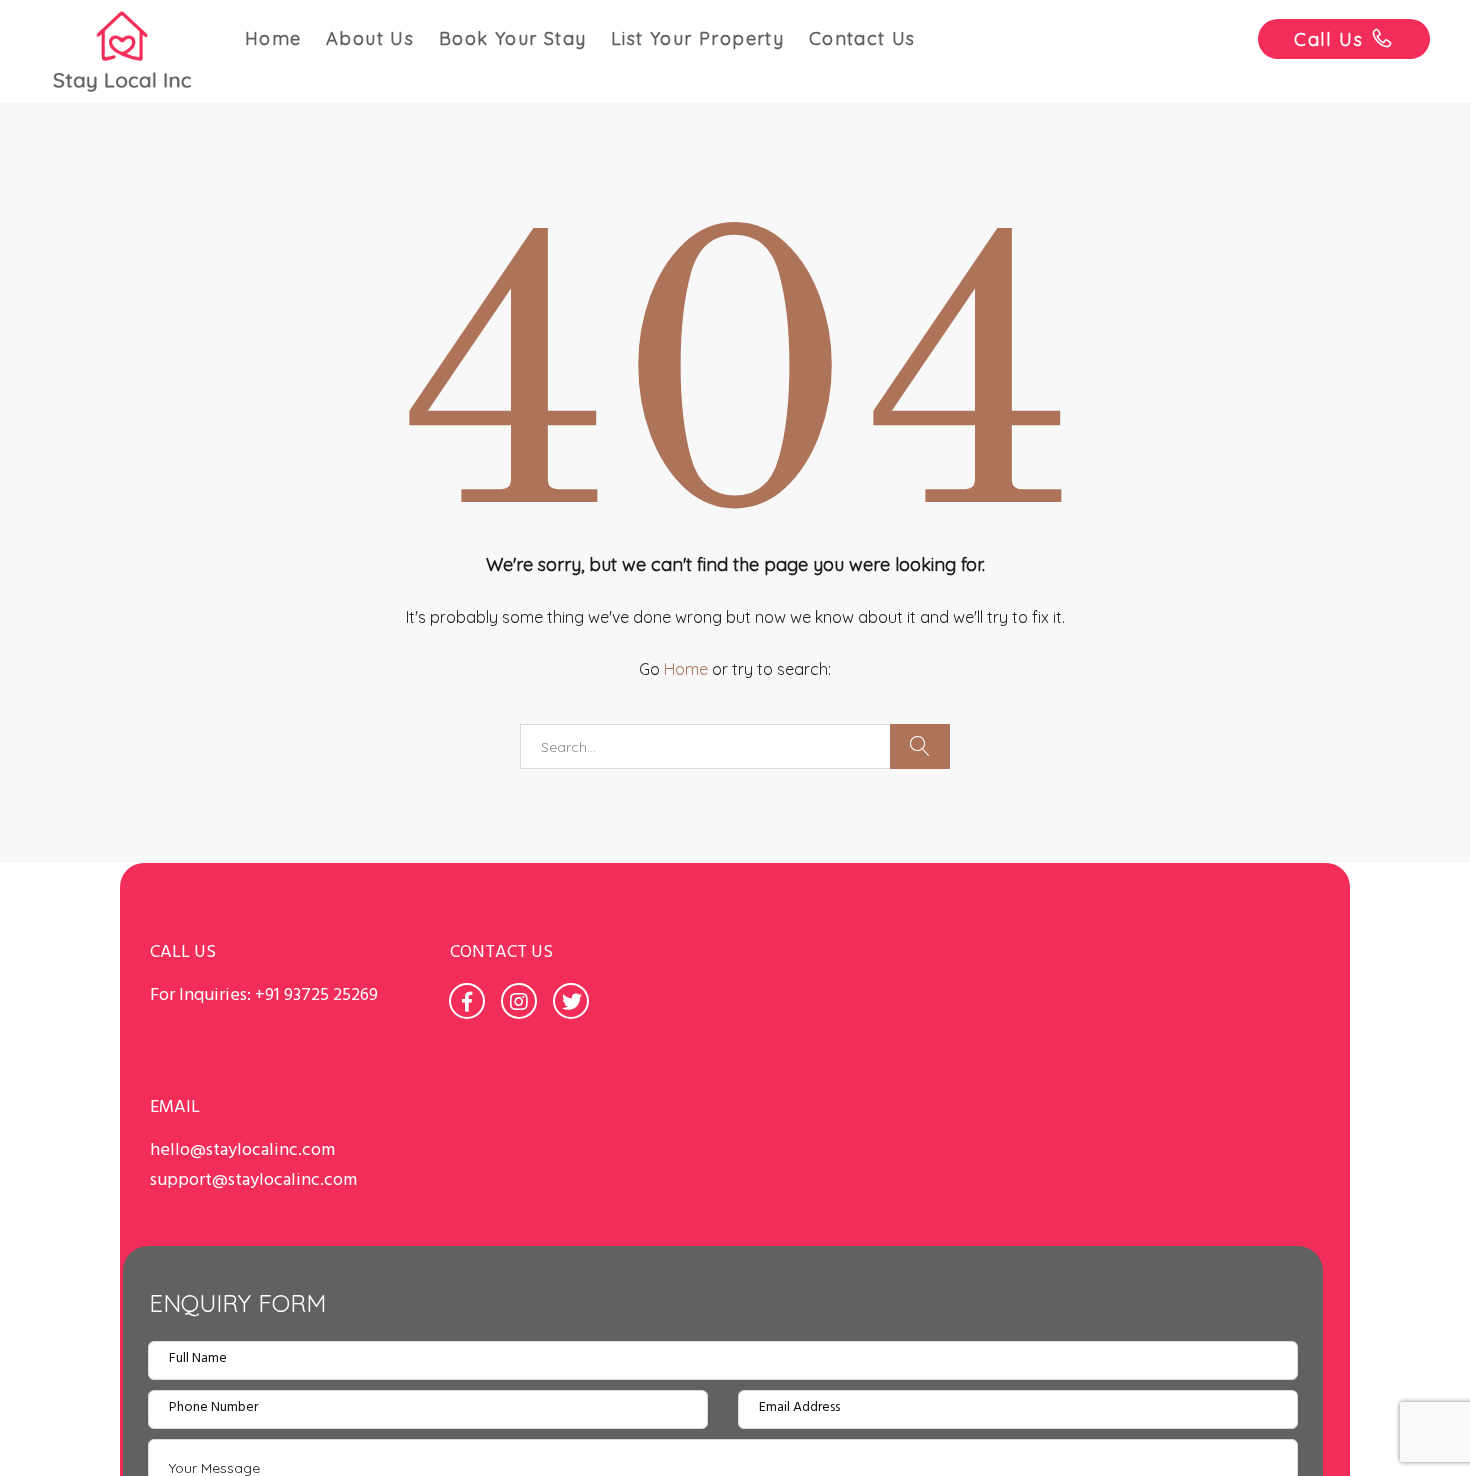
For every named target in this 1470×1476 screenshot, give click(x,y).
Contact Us (862, 38)
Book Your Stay (513, 38)
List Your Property (697, 38)
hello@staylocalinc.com (242, 1150)
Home (273, 38)
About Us (370, 38)
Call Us (1329, 39)
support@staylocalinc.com (253, 1180)
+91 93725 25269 (316, 995)
